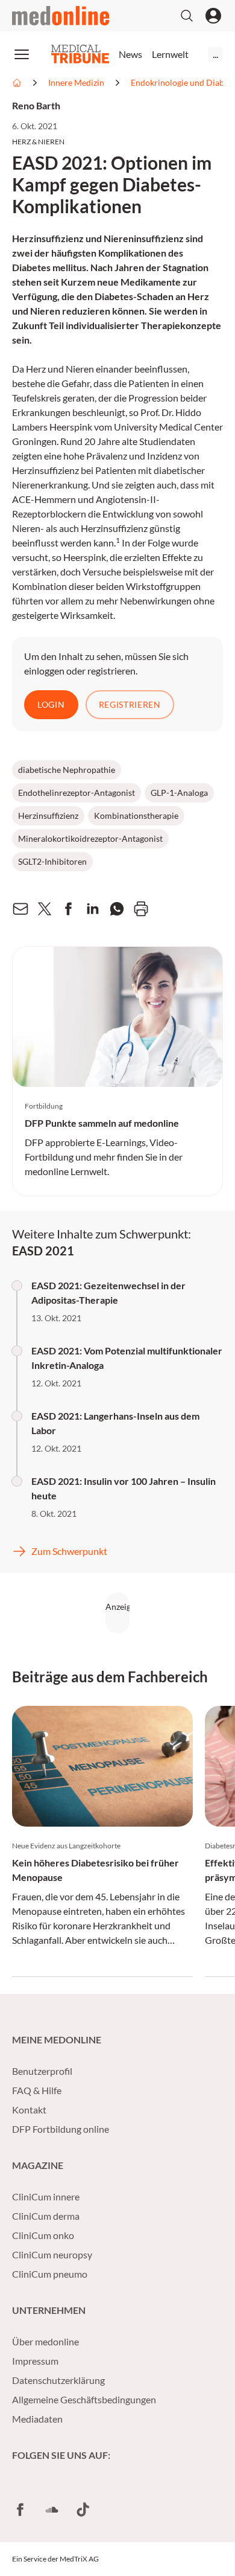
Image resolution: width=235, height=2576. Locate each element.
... (215, 54)
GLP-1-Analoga (179, 793)
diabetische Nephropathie (67, 770)
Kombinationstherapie (136, 815)
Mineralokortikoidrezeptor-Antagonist (90, 838)
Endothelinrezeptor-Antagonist (77, 793)
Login (51, 704)
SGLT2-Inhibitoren (52, 861)
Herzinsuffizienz (48, 815)
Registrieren (130, 704)
